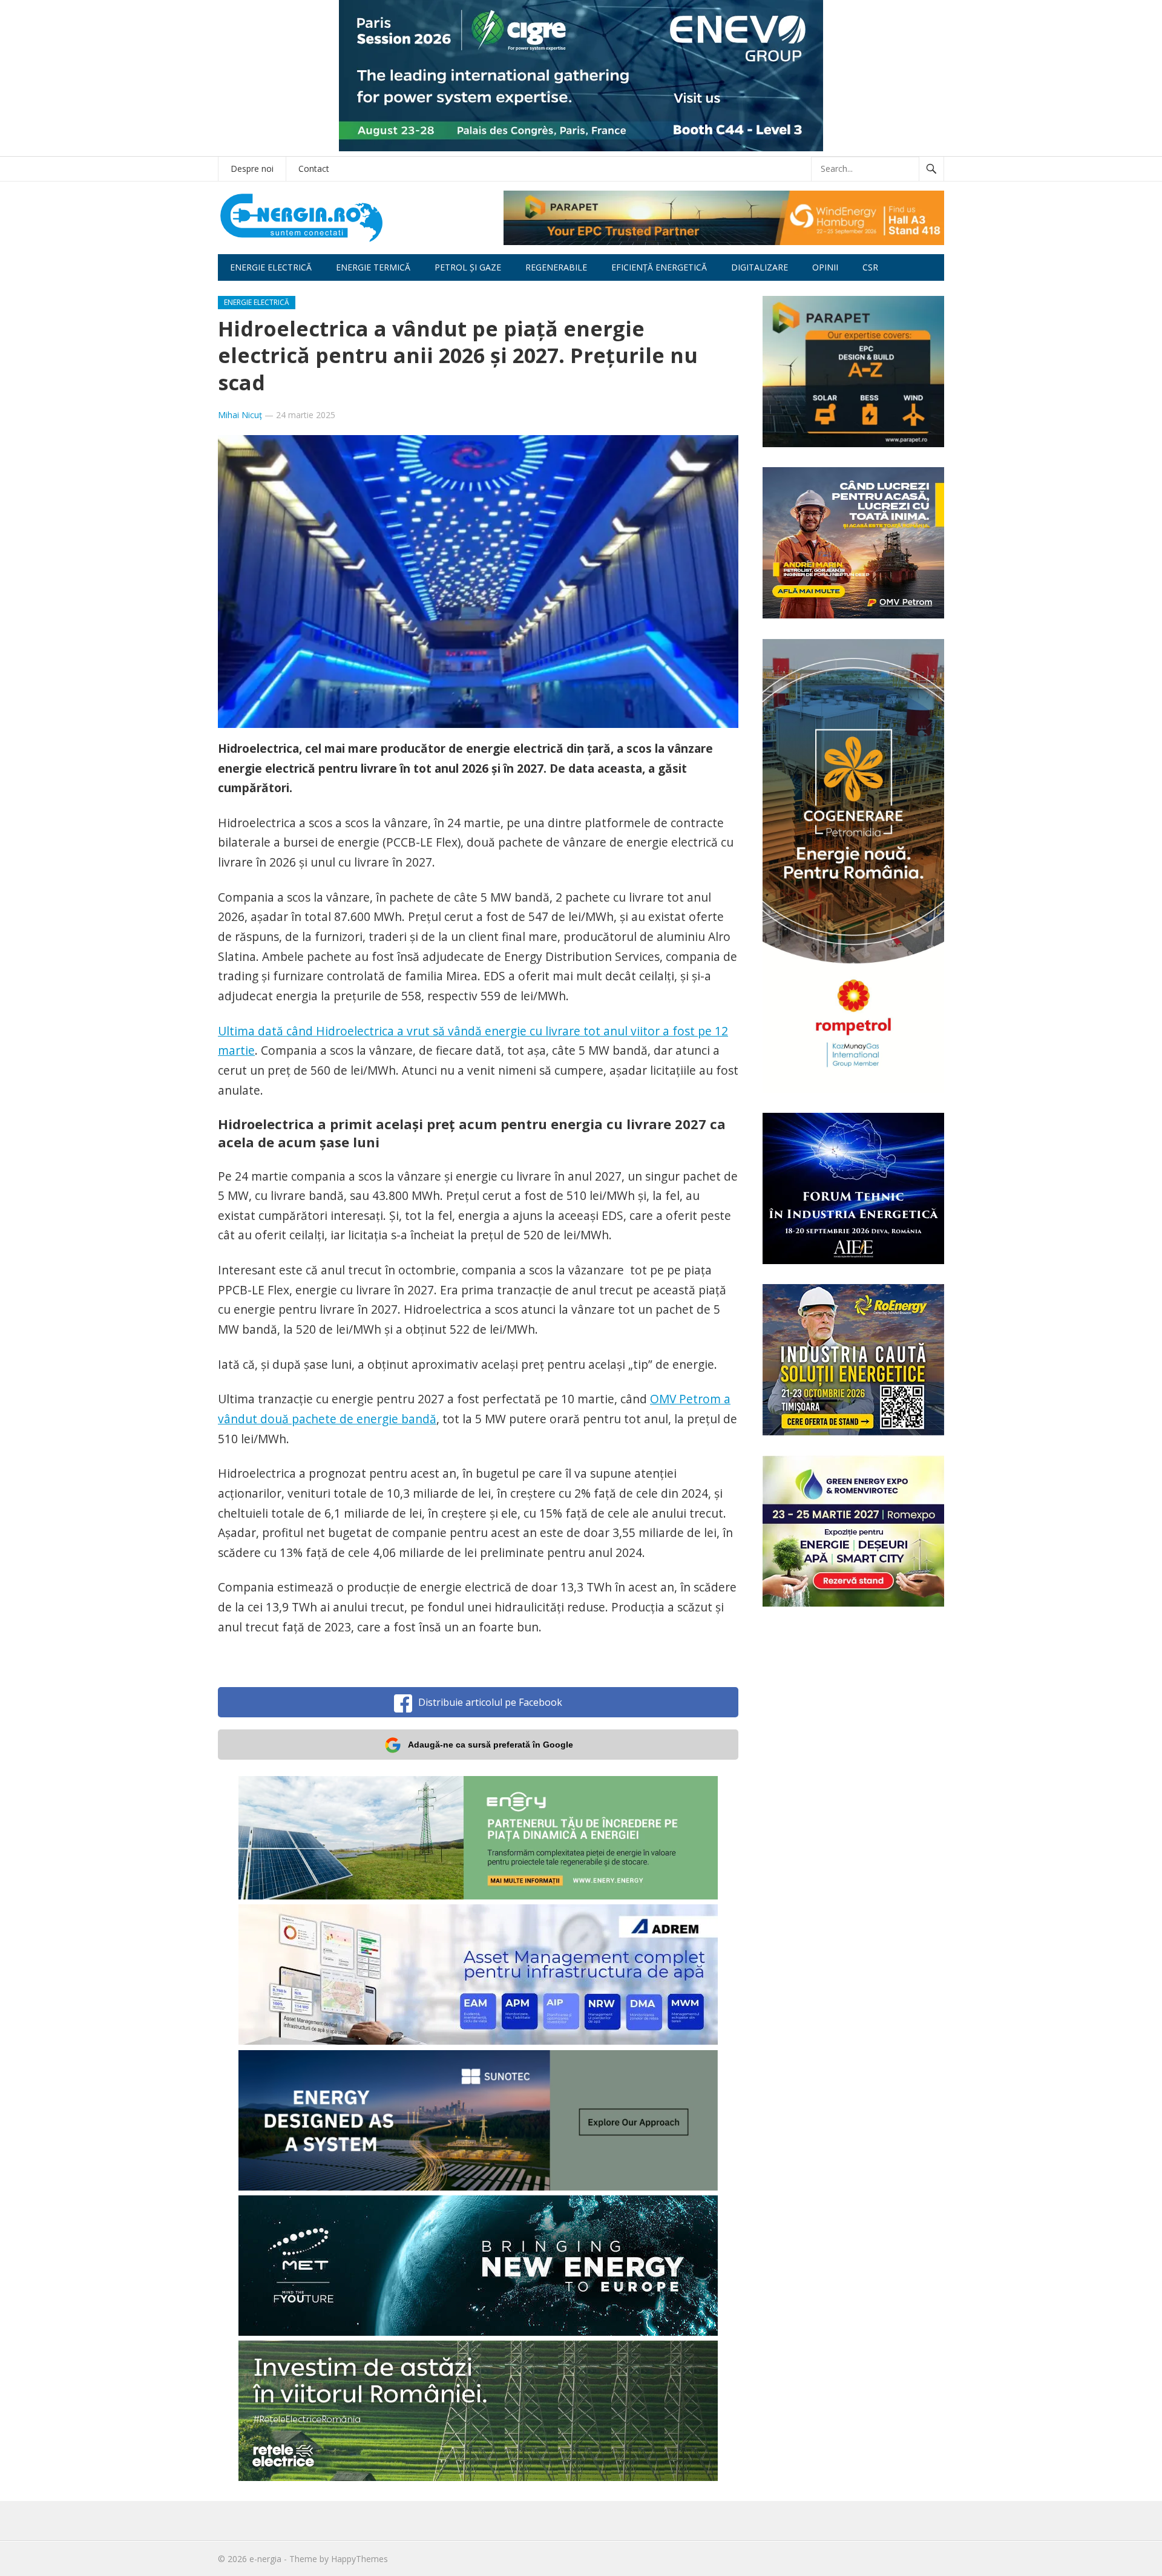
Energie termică (373, 267)
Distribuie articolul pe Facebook (490, 1702)
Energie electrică (271, 267)
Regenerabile (556, 267)
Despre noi (252, 169)
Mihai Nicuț (240, 415)
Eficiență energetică (659, 267)
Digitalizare (760, 267)
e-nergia (265, 2559)
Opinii (825, 267)
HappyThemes (359, 2559)
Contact (314, 169)
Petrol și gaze (468, 267)
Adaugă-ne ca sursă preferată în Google (491, 1745)
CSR (870, 267)
